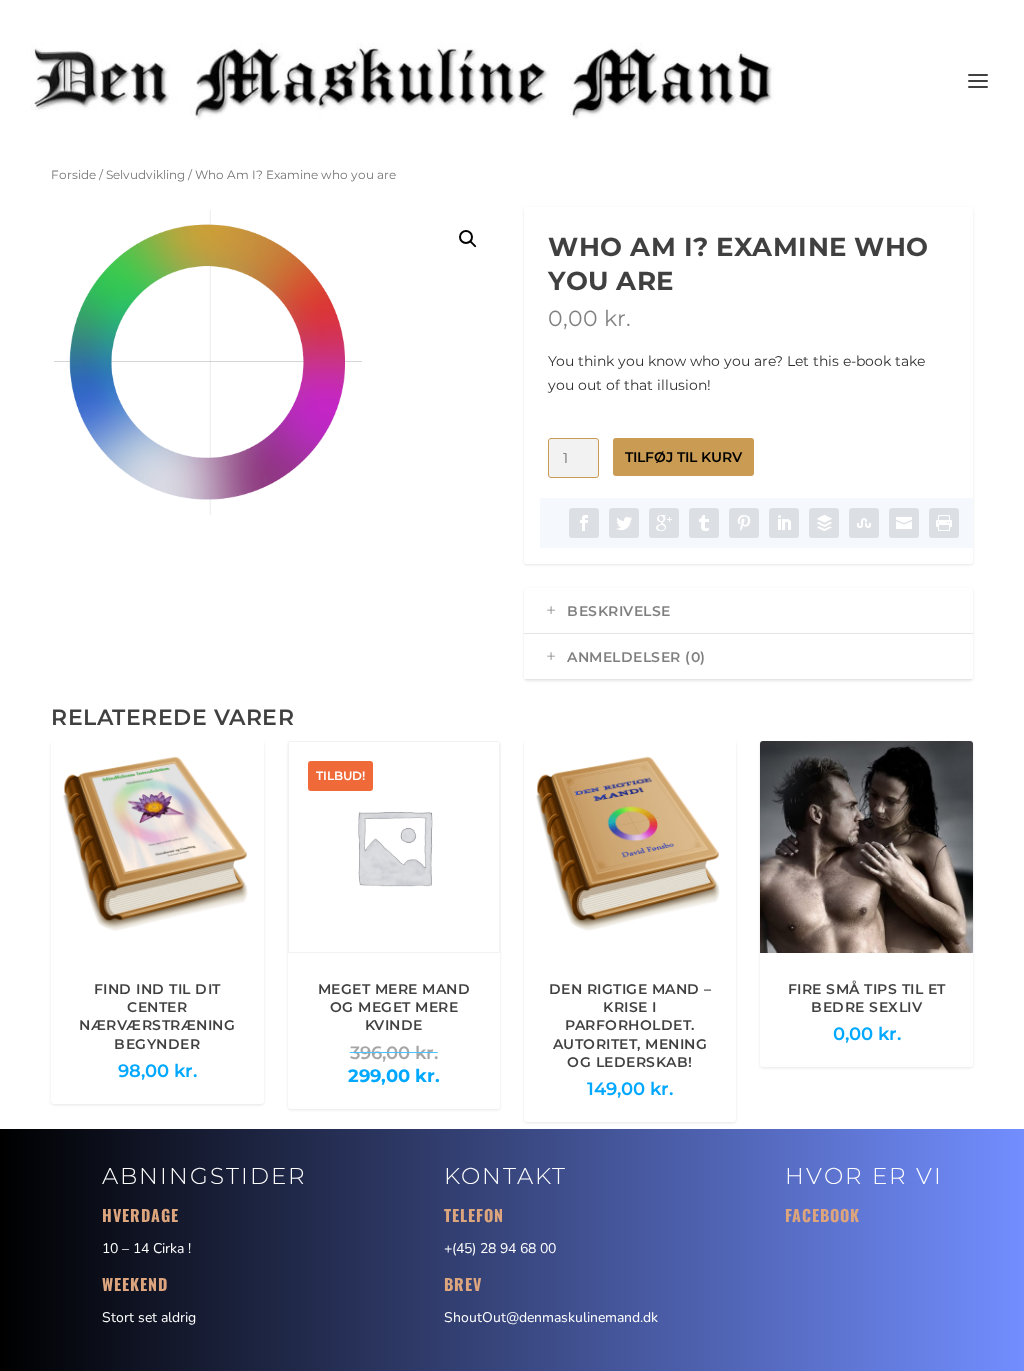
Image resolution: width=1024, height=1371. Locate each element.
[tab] (748, 611)
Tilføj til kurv (683, 457)
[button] (468, 239)
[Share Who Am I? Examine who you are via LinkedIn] (784, 523)
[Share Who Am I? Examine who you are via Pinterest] (744, 523)
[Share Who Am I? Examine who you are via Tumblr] (704, 523)
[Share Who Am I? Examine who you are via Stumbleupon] (864, 523)
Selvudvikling (145, 174)
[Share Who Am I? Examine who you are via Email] (904, 523)
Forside (73, 174)
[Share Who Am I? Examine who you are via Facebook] (584, 523)
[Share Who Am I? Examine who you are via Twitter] (624, 523)
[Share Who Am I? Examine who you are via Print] (944, 523)
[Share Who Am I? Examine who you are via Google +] (664, 523)
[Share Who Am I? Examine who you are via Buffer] (824, 523)
